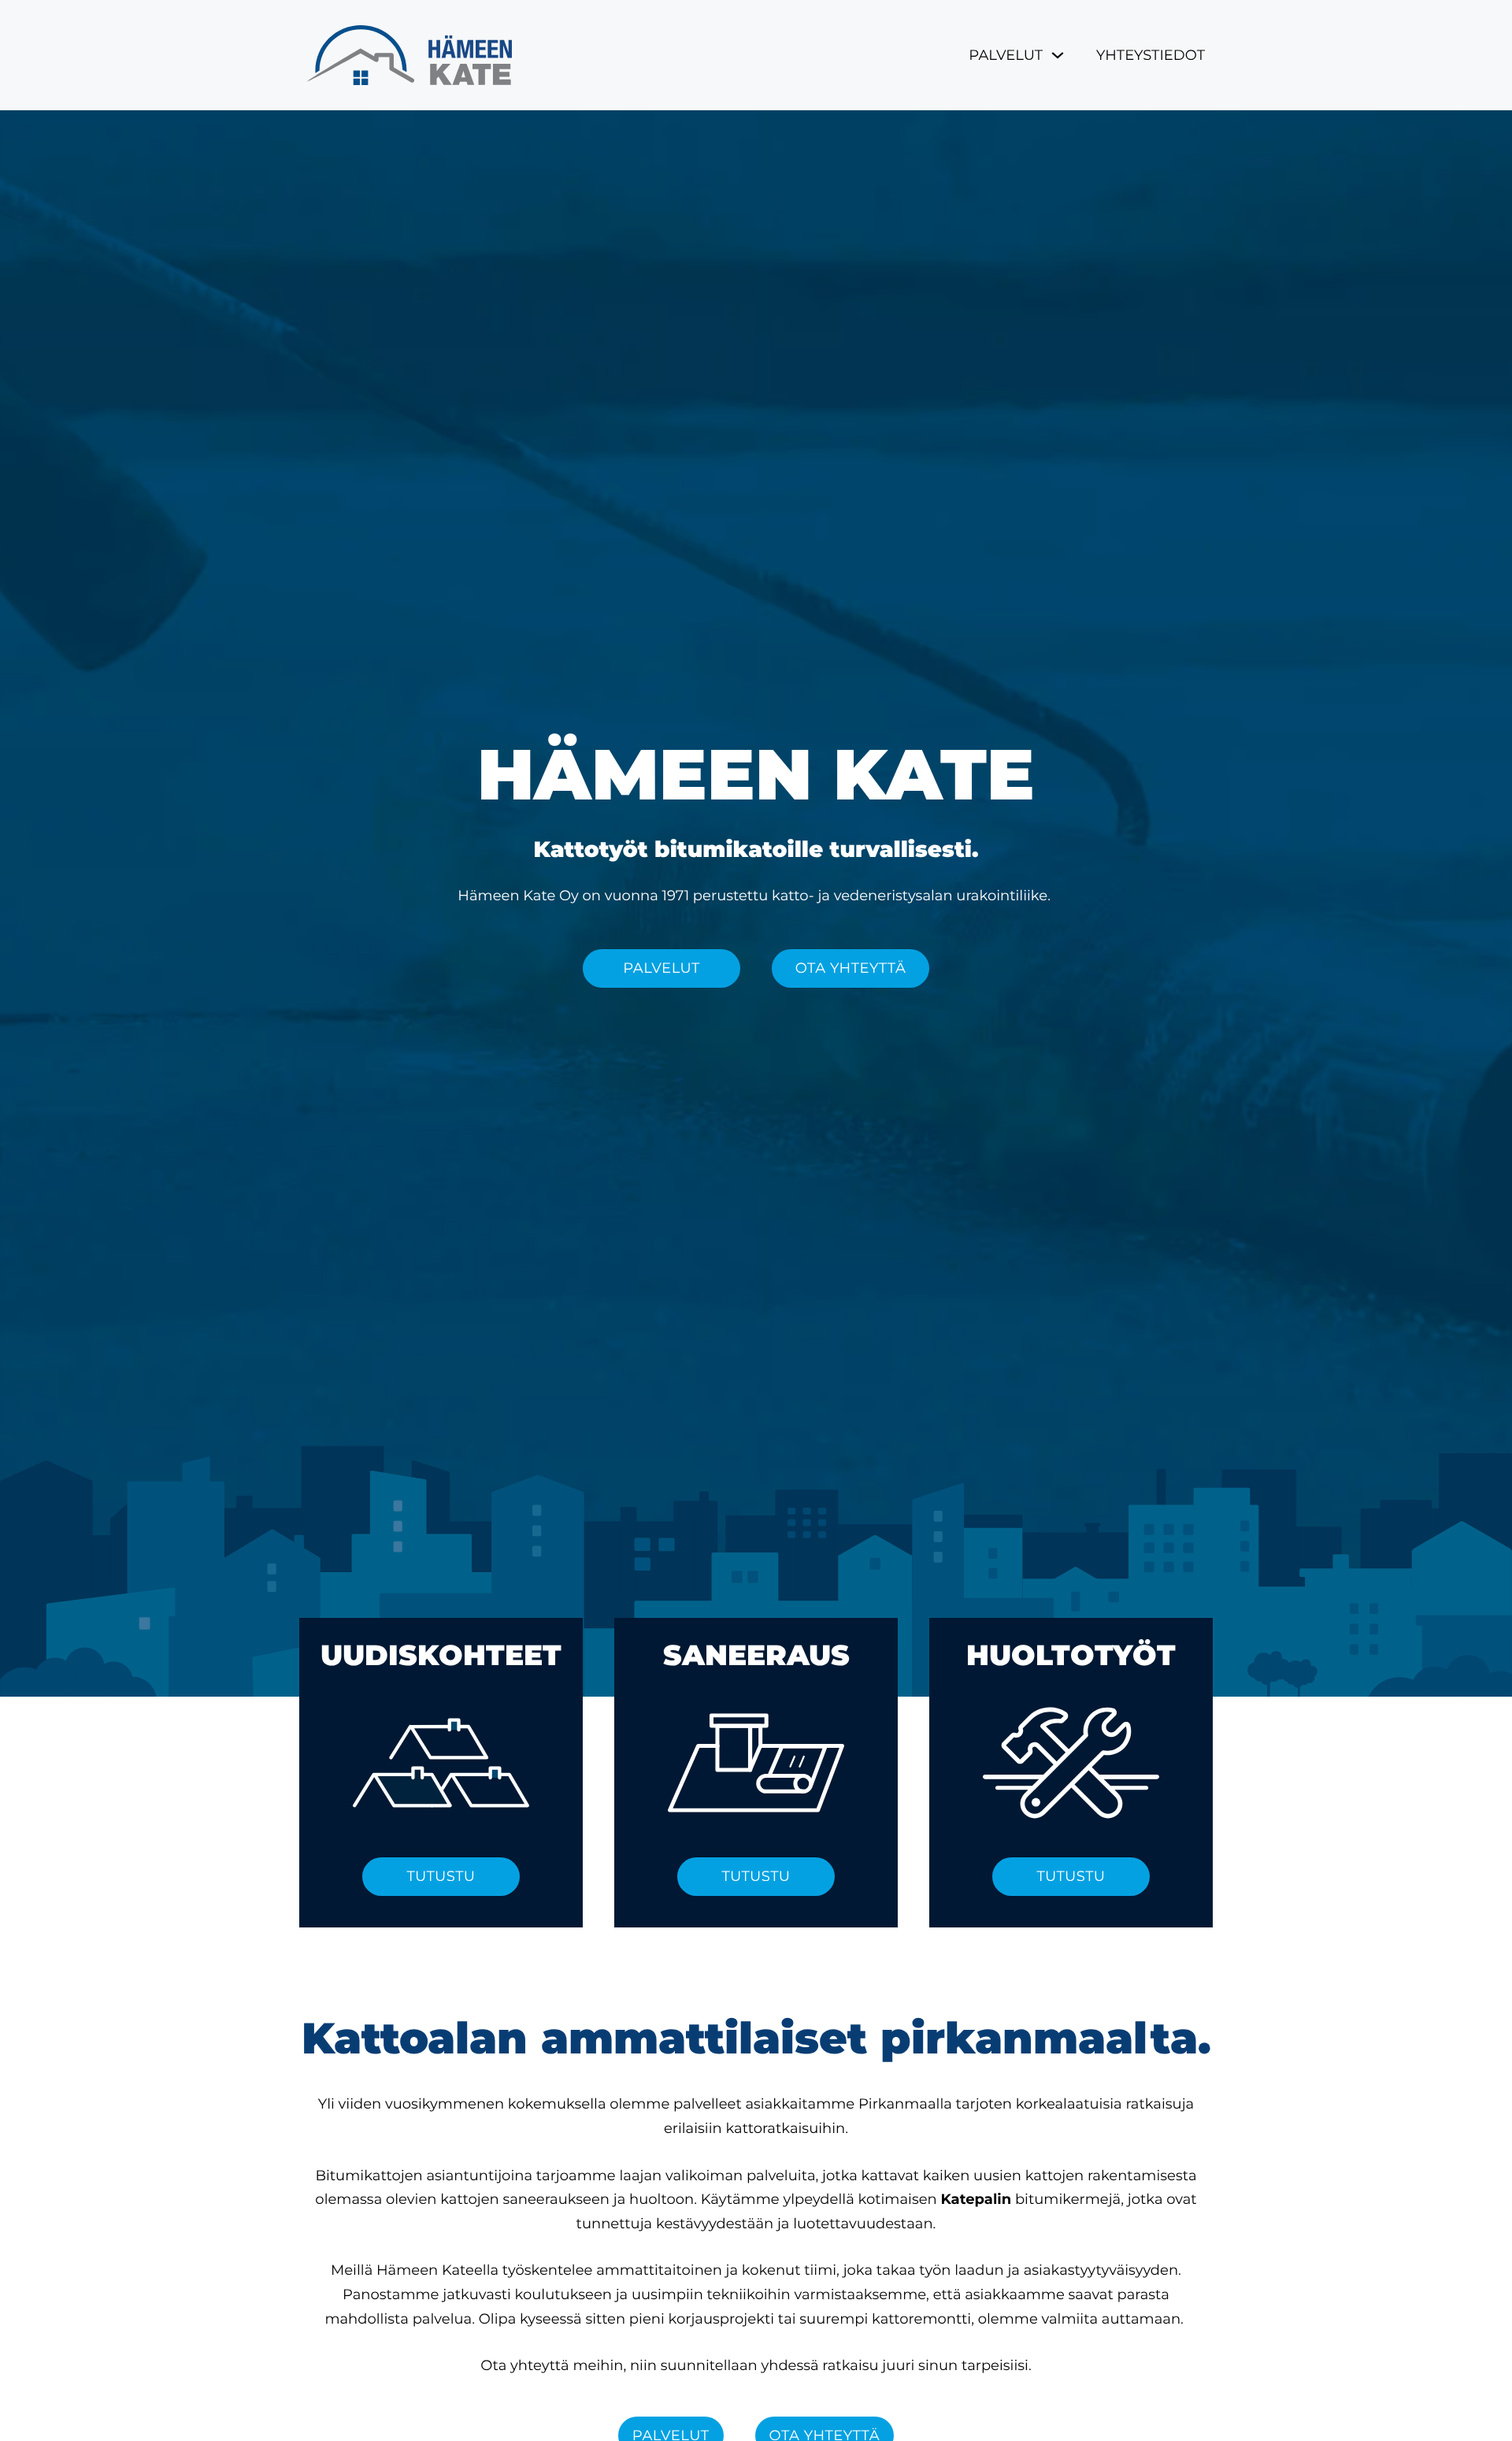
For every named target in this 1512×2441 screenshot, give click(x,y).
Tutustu (441, 1876)
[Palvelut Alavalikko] (1058, 55)
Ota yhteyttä (851, 968)
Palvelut (1006, 55)
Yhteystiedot (1151, 55)
